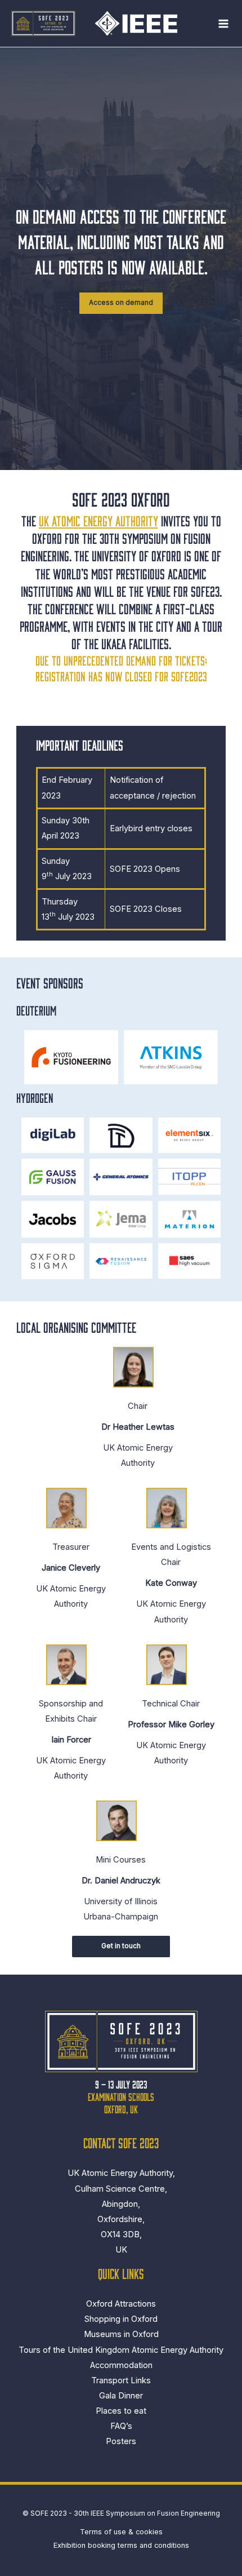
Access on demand (121, 303)
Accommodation (121, 2365)
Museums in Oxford (121, 2334)
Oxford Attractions (121, 2304)
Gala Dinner (121, 2396)
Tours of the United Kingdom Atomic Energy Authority (121, 2350)
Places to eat (121, 2411)
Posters (121, 2441)
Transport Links (121, 2380)
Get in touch (121, 1946)
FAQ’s (121, 2426)
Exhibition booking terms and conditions (121, 2545)
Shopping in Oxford (121, 2319)
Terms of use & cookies (121, 2532)
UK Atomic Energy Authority (98, 520)
